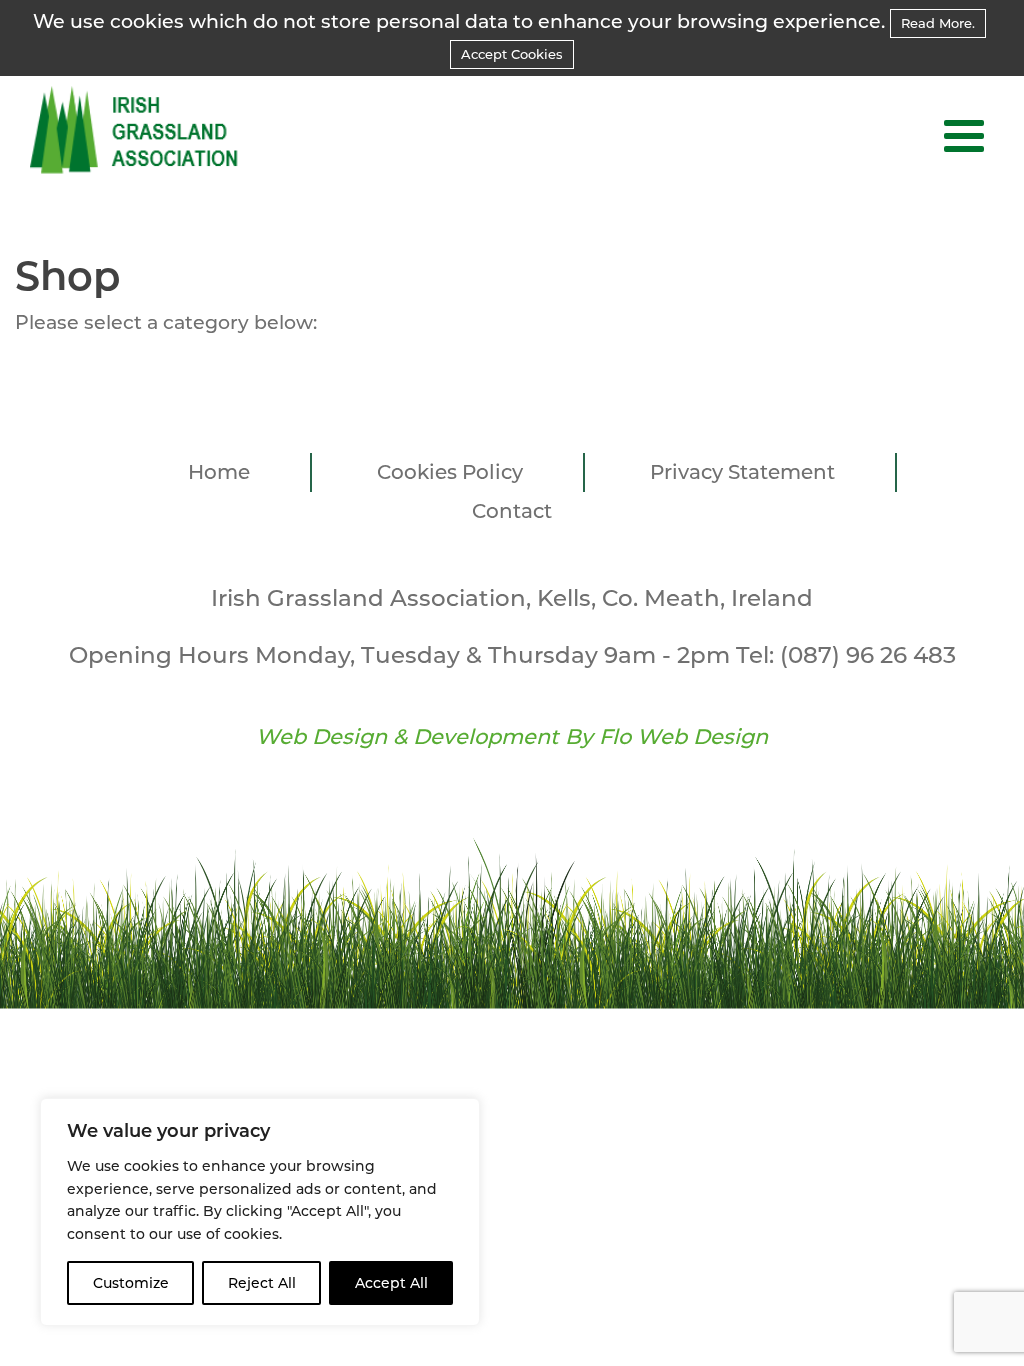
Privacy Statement (742, 472)
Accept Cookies (512, 54)
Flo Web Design (683, 736)
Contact (512, 511)
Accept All (391, 1283)
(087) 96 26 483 (868, 655)
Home (219, 472)
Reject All (262, 1283)
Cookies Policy (450, 472)
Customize (131, 1283)
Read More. (938, 23)
